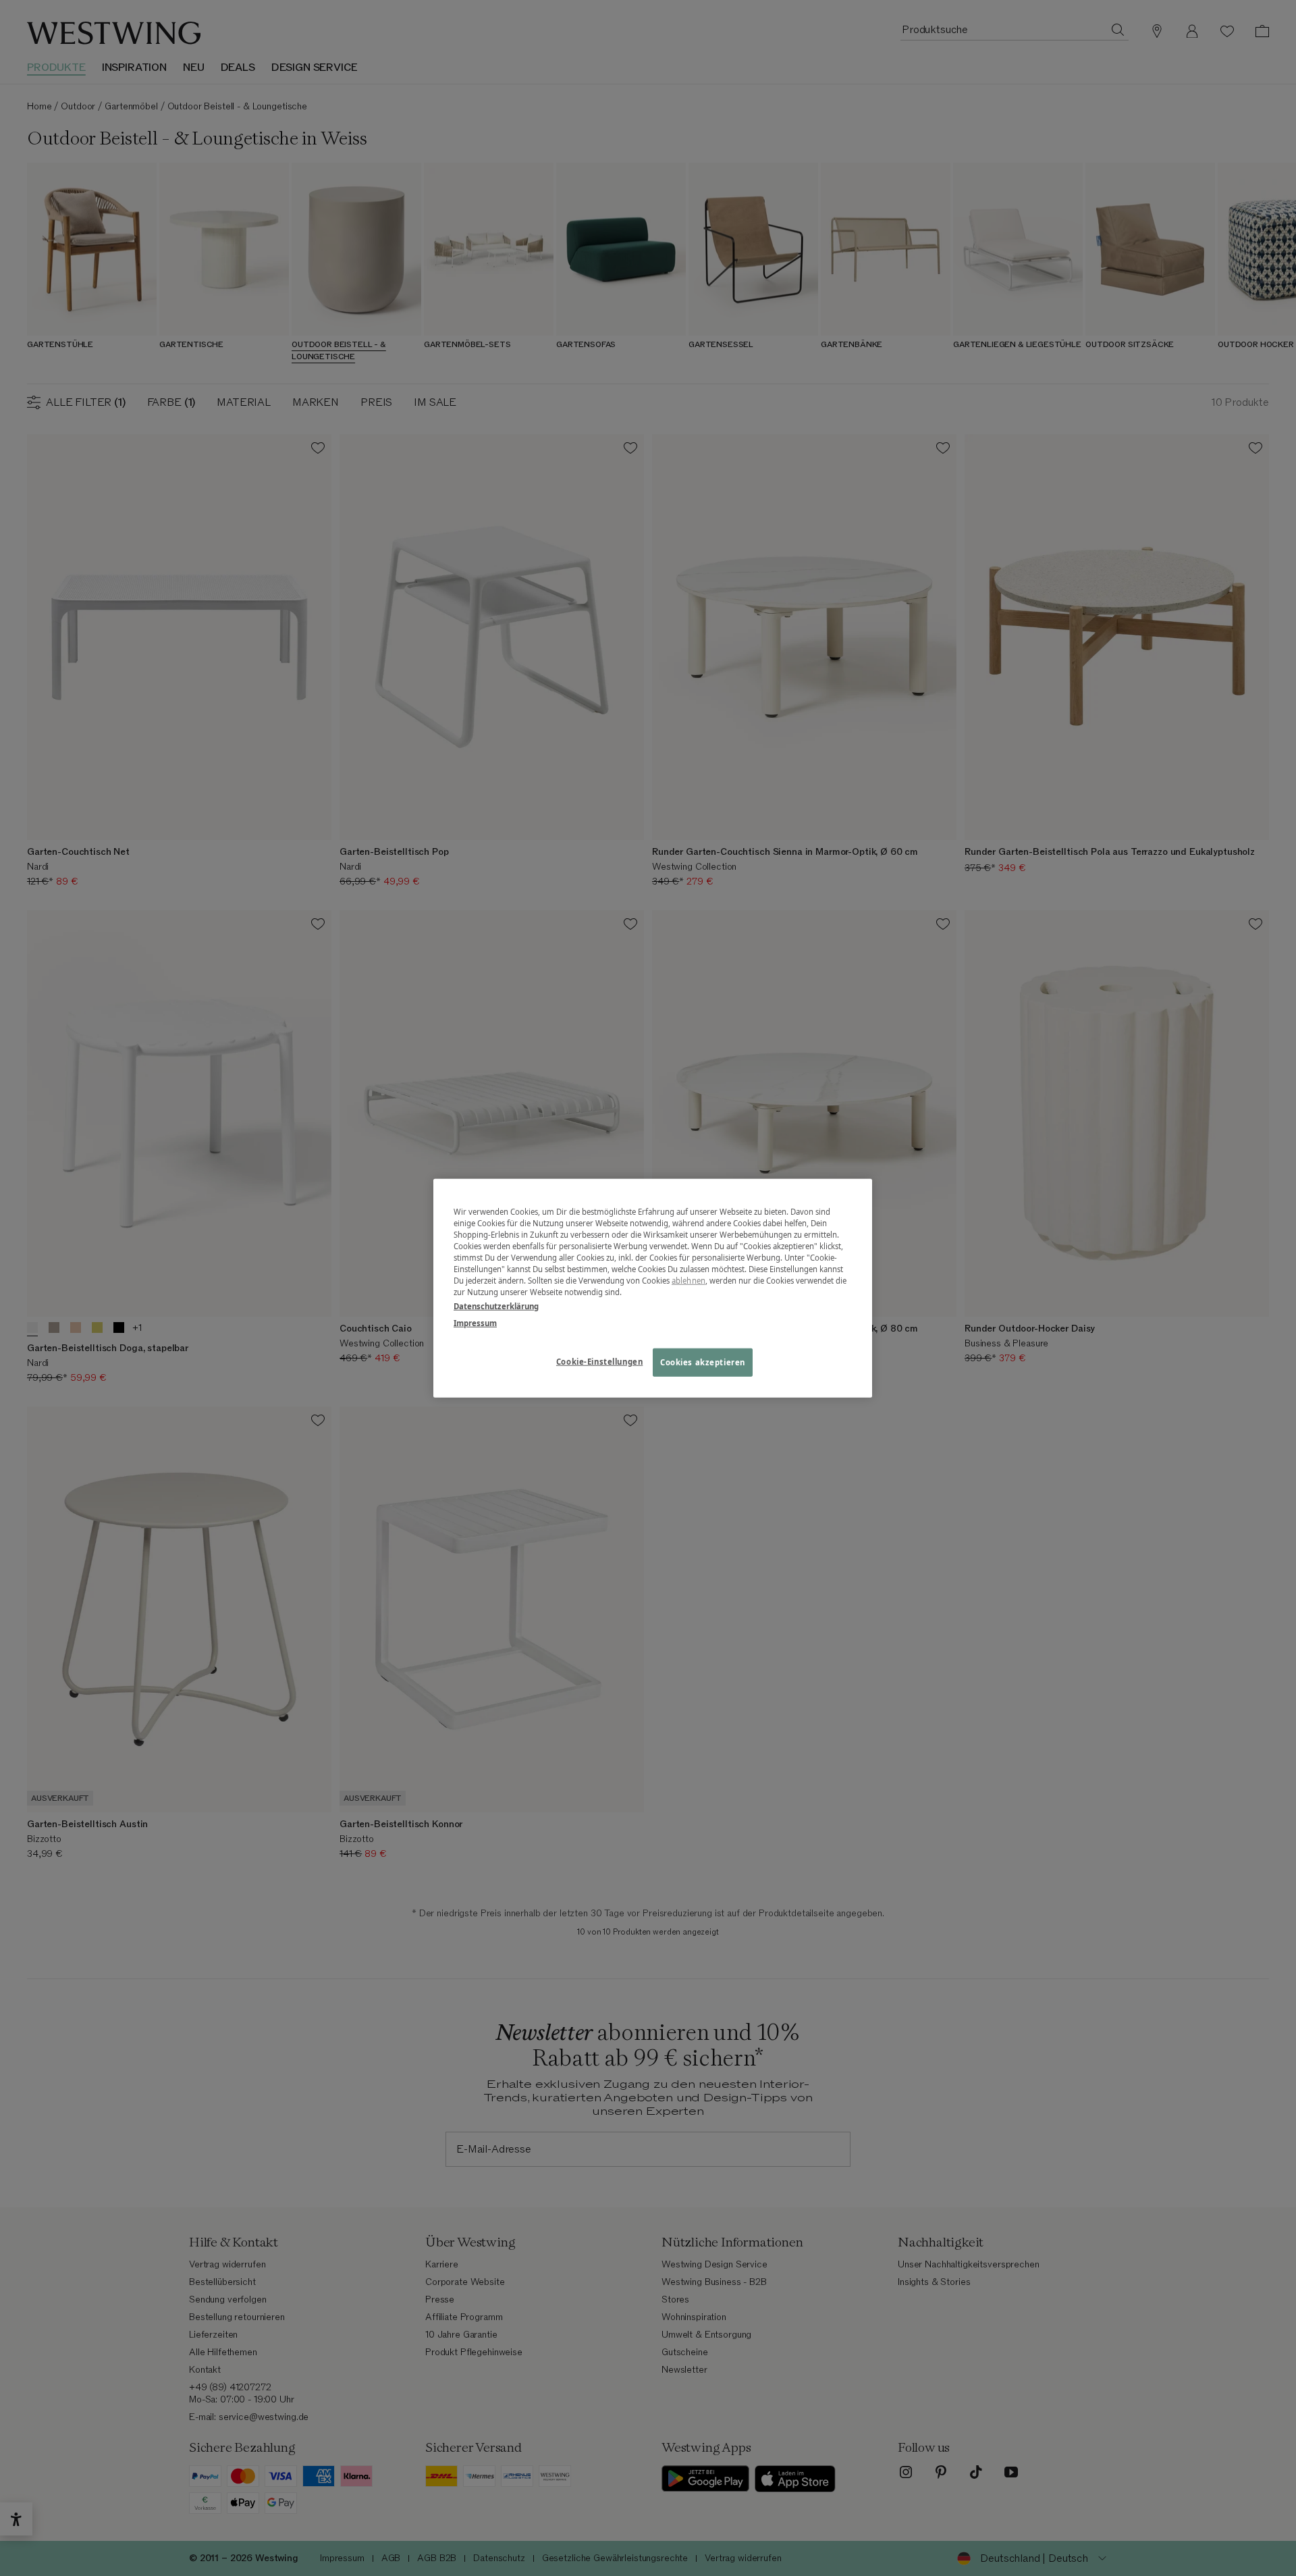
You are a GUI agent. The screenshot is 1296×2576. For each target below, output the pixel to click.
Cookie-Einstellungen (599, 1362)
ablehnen (688, 1281)
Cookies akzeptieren (703, 1362)
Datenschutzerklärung (496, 1306)
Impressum (475, 1323)
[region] (653, 1288)
